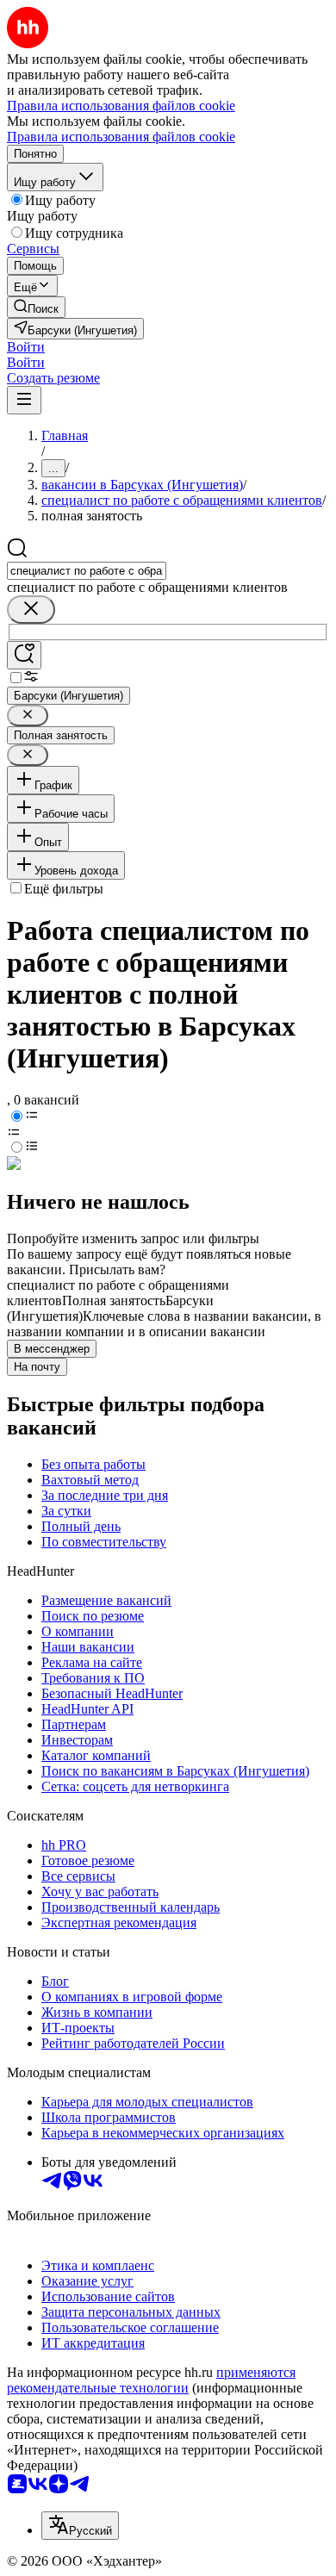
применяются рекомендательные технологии (151, 2380)
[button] (26, 347)
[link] (36, 307)
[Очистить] (31, 610)
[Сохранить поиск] (24, 655)
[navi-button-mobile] (24, 400)
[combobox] (87, 571)
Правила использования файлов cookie (121, 137)
